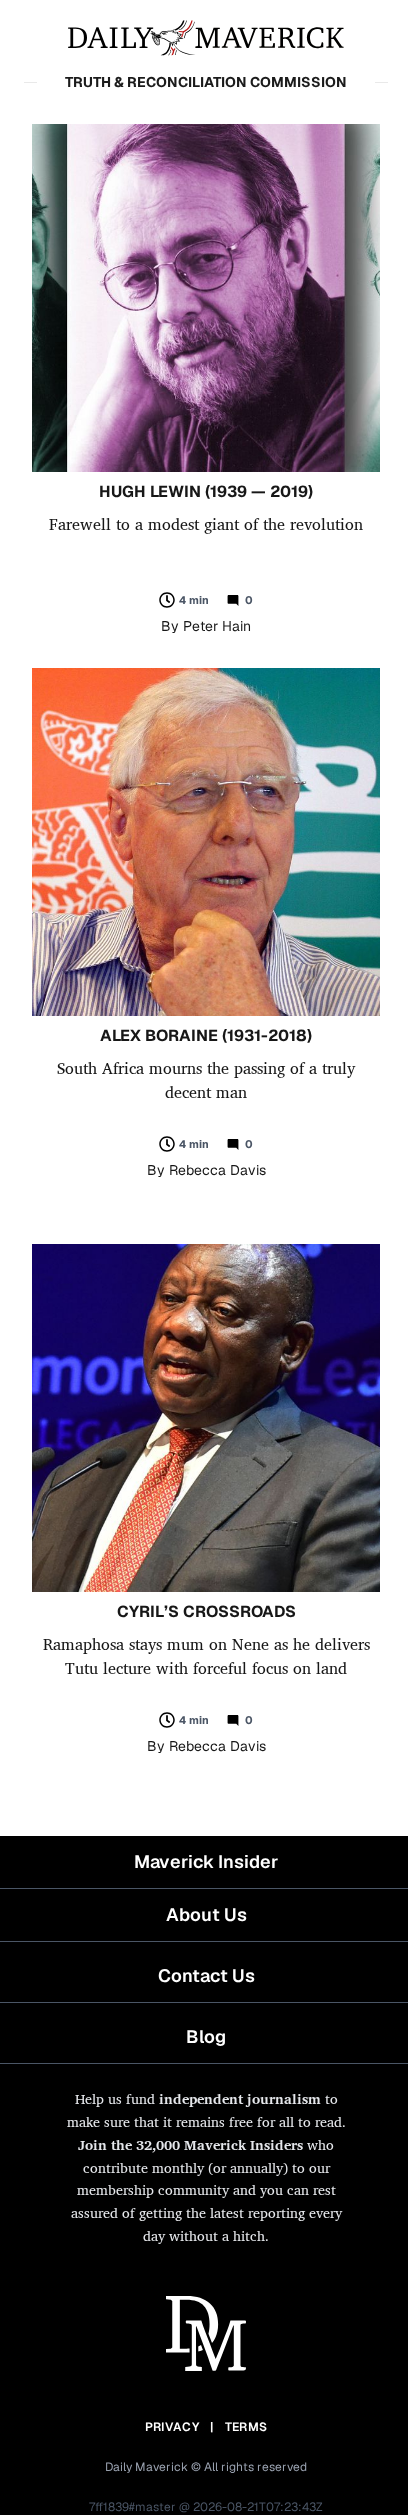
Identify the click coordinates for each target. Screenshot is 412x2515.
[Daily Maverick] (206, 36)
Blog (206, 2036)
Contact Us (206, 1975)
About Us (206, 1914)
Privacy (172, 2427)
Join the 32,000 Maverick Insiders (190, 2144)
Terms (246, 2427)
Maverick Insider (206, 1861)
